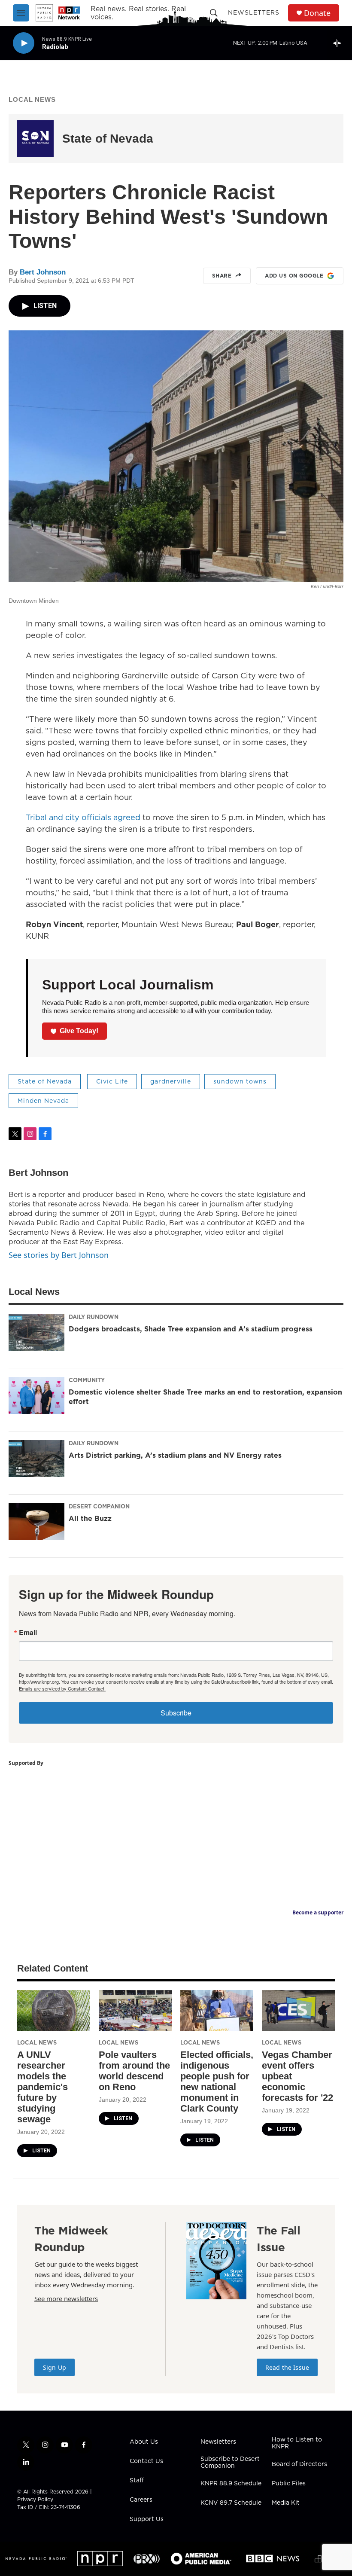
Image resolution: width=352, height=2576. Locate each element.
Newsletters (254, 12)
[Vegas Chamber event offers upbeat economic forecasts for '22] (298, 2010)
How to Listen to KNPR (297, 2443)
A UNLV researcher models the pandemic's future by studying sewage (42, 2087)
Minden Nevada (43, 1101)
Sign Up (55, 2367)
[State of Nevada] (35, 139)
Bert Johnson (43, 272)
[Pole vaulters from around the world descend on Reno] (135, 2010)
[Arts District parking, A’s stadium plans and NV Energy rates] (36, 1459)
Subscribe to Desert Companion (230, 2463)
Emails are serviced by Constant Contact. (62, 1688)
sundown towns (240, 1081)
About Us (144, 2442)
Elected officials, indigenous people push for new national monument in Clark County (217, 2082)
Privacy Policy (35, 2499)
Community (87, 1380)
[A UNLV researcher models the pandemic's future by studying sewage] (54, 2010)
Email (28, 1633)
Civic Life (112, 1081)
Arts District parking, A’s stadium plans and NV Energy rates (175, 1455)
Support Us (147, 2519)
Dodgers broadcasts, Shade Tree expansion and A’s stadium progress (191, 1329)
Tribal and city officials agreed (83, 817)
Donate (317, 13)
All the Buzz (90, 1518)
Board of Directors (299, 2464)
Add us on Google (294, 276)
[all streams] (339, 43)
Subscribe (176, 1713)
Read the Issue (287, 2367)
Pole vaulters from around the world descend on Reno (134, 2071)
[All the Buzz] (36, 1522)
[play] (24, 43)
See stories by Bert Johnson (59, 1255)
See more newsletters (66, 2298)
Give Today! (79, 1031)
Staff (137, 2481)
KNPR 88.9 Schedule (231, 2484)
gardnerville (171, 1081)
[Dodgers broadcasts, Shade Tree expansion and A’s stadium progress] (36, 1332)
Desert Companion (99, 1506)
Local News (32, 99)
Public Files (289, 2484)
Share (222, 276)
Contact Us (146, 2461)
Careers (141, 2500)
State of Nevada (108, 139)
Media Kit (286, 2503)
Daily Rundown (94, 1317)
